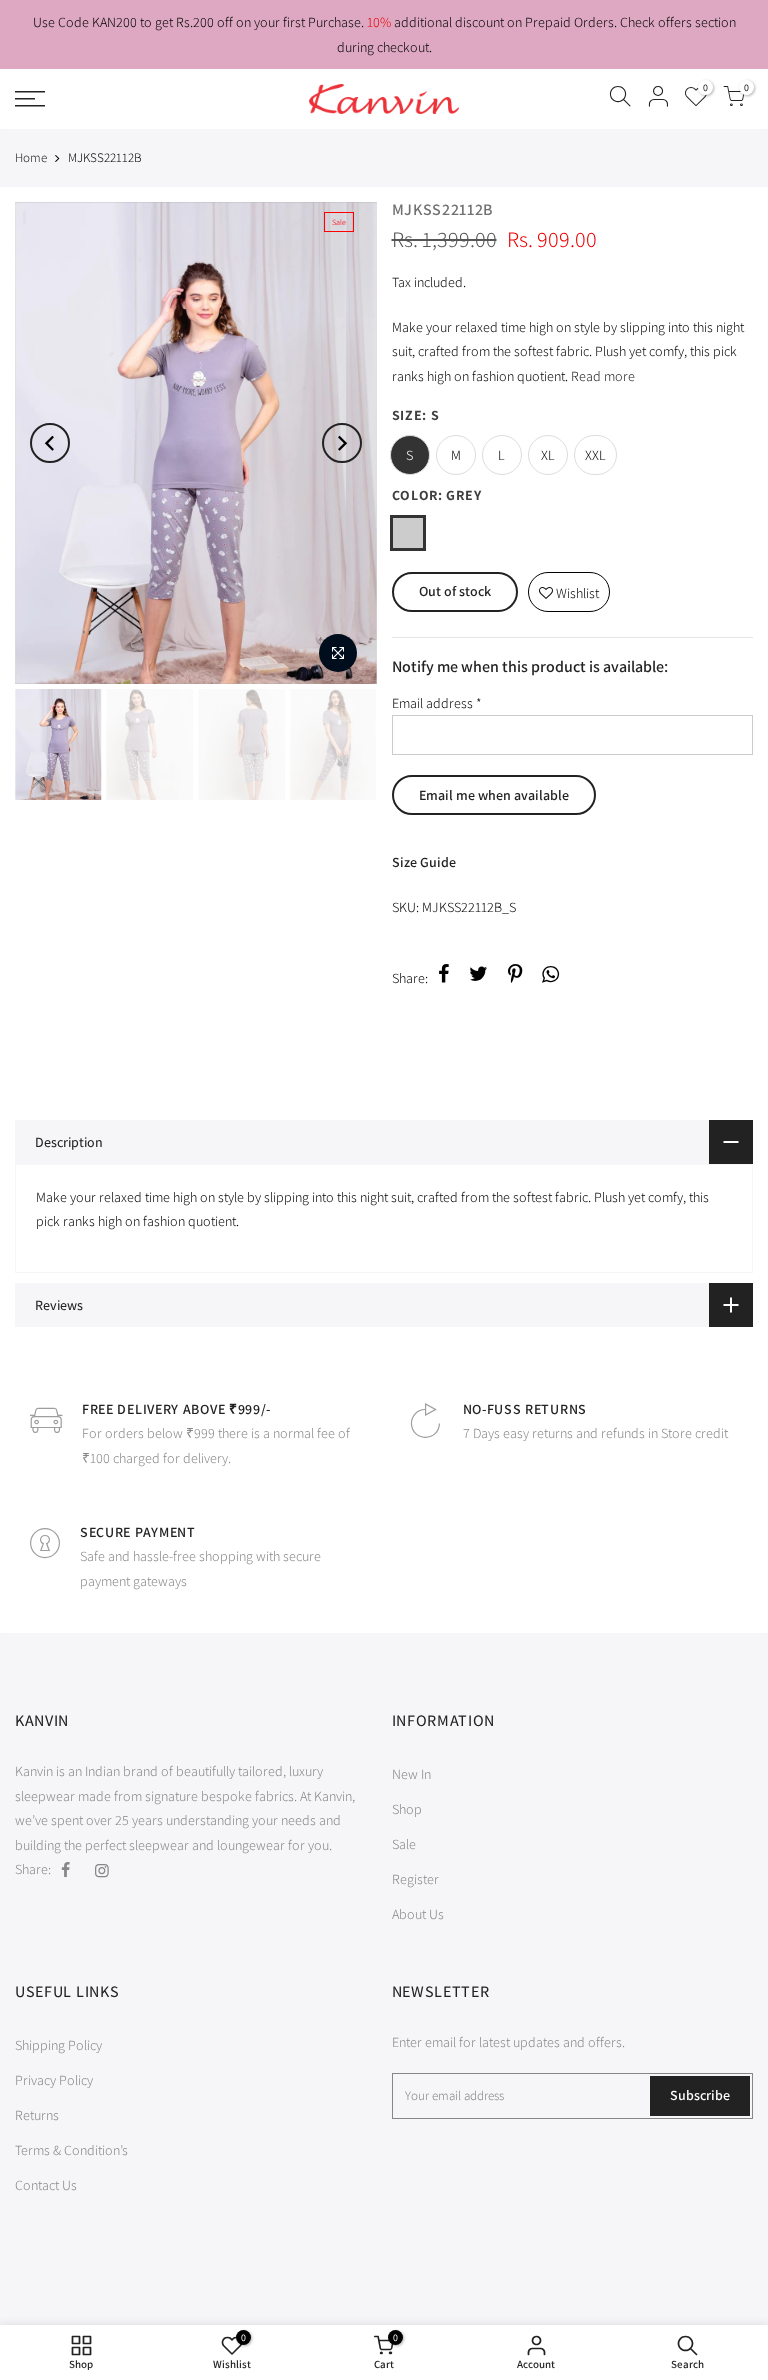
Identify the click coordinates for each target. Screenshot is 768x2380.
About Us (418, 1914)
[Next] (342, 443)
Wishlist (569, 587)
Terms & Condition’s (71, 2150)
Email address (437, 703)
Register (415, 1879)
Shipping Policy (58, 2045)
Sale (404, 1844)
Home (31, 157)
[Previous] (50, 443)
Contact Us (46, 2185)
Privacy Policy (54, 2080)
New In (411, 1774)
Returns (37, 2115)
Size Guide (424, 862)
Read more (601, 376)
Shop (407, 1809)
